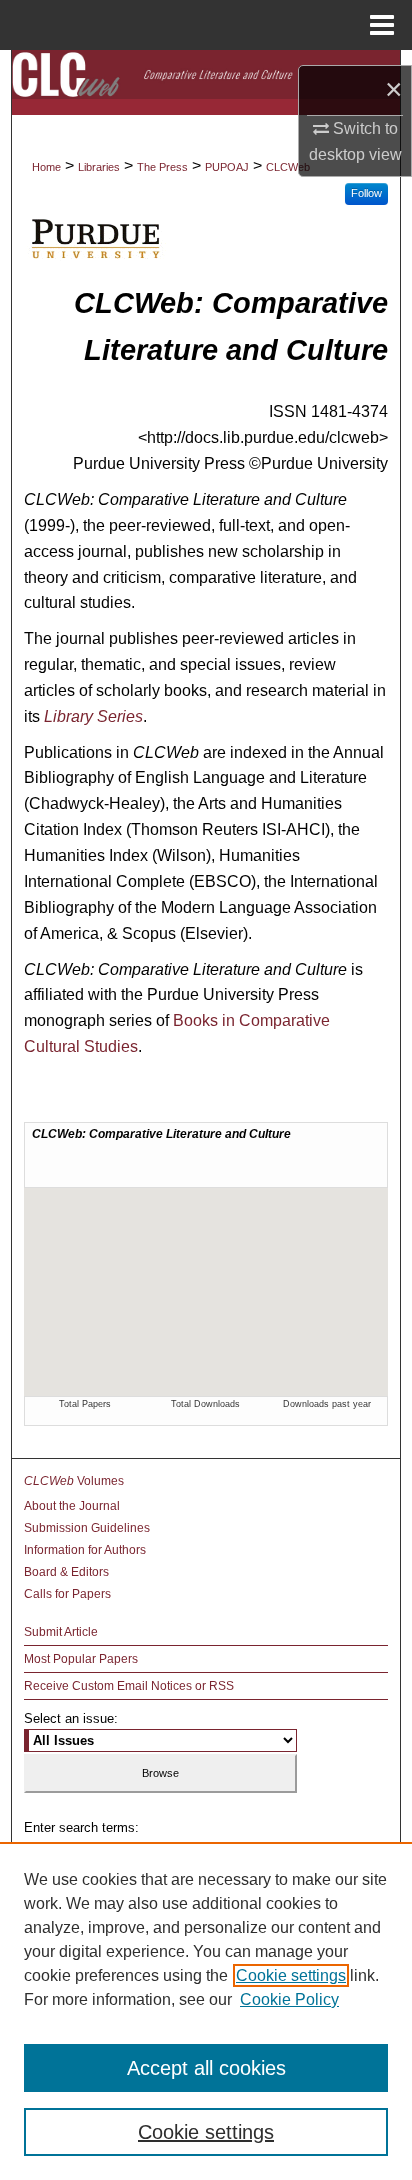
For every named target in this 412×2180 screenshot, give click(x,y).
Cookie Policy (289, 1999)
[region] (206, 2011)
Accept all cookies (206, 2068)
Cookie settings (291, 1975)
